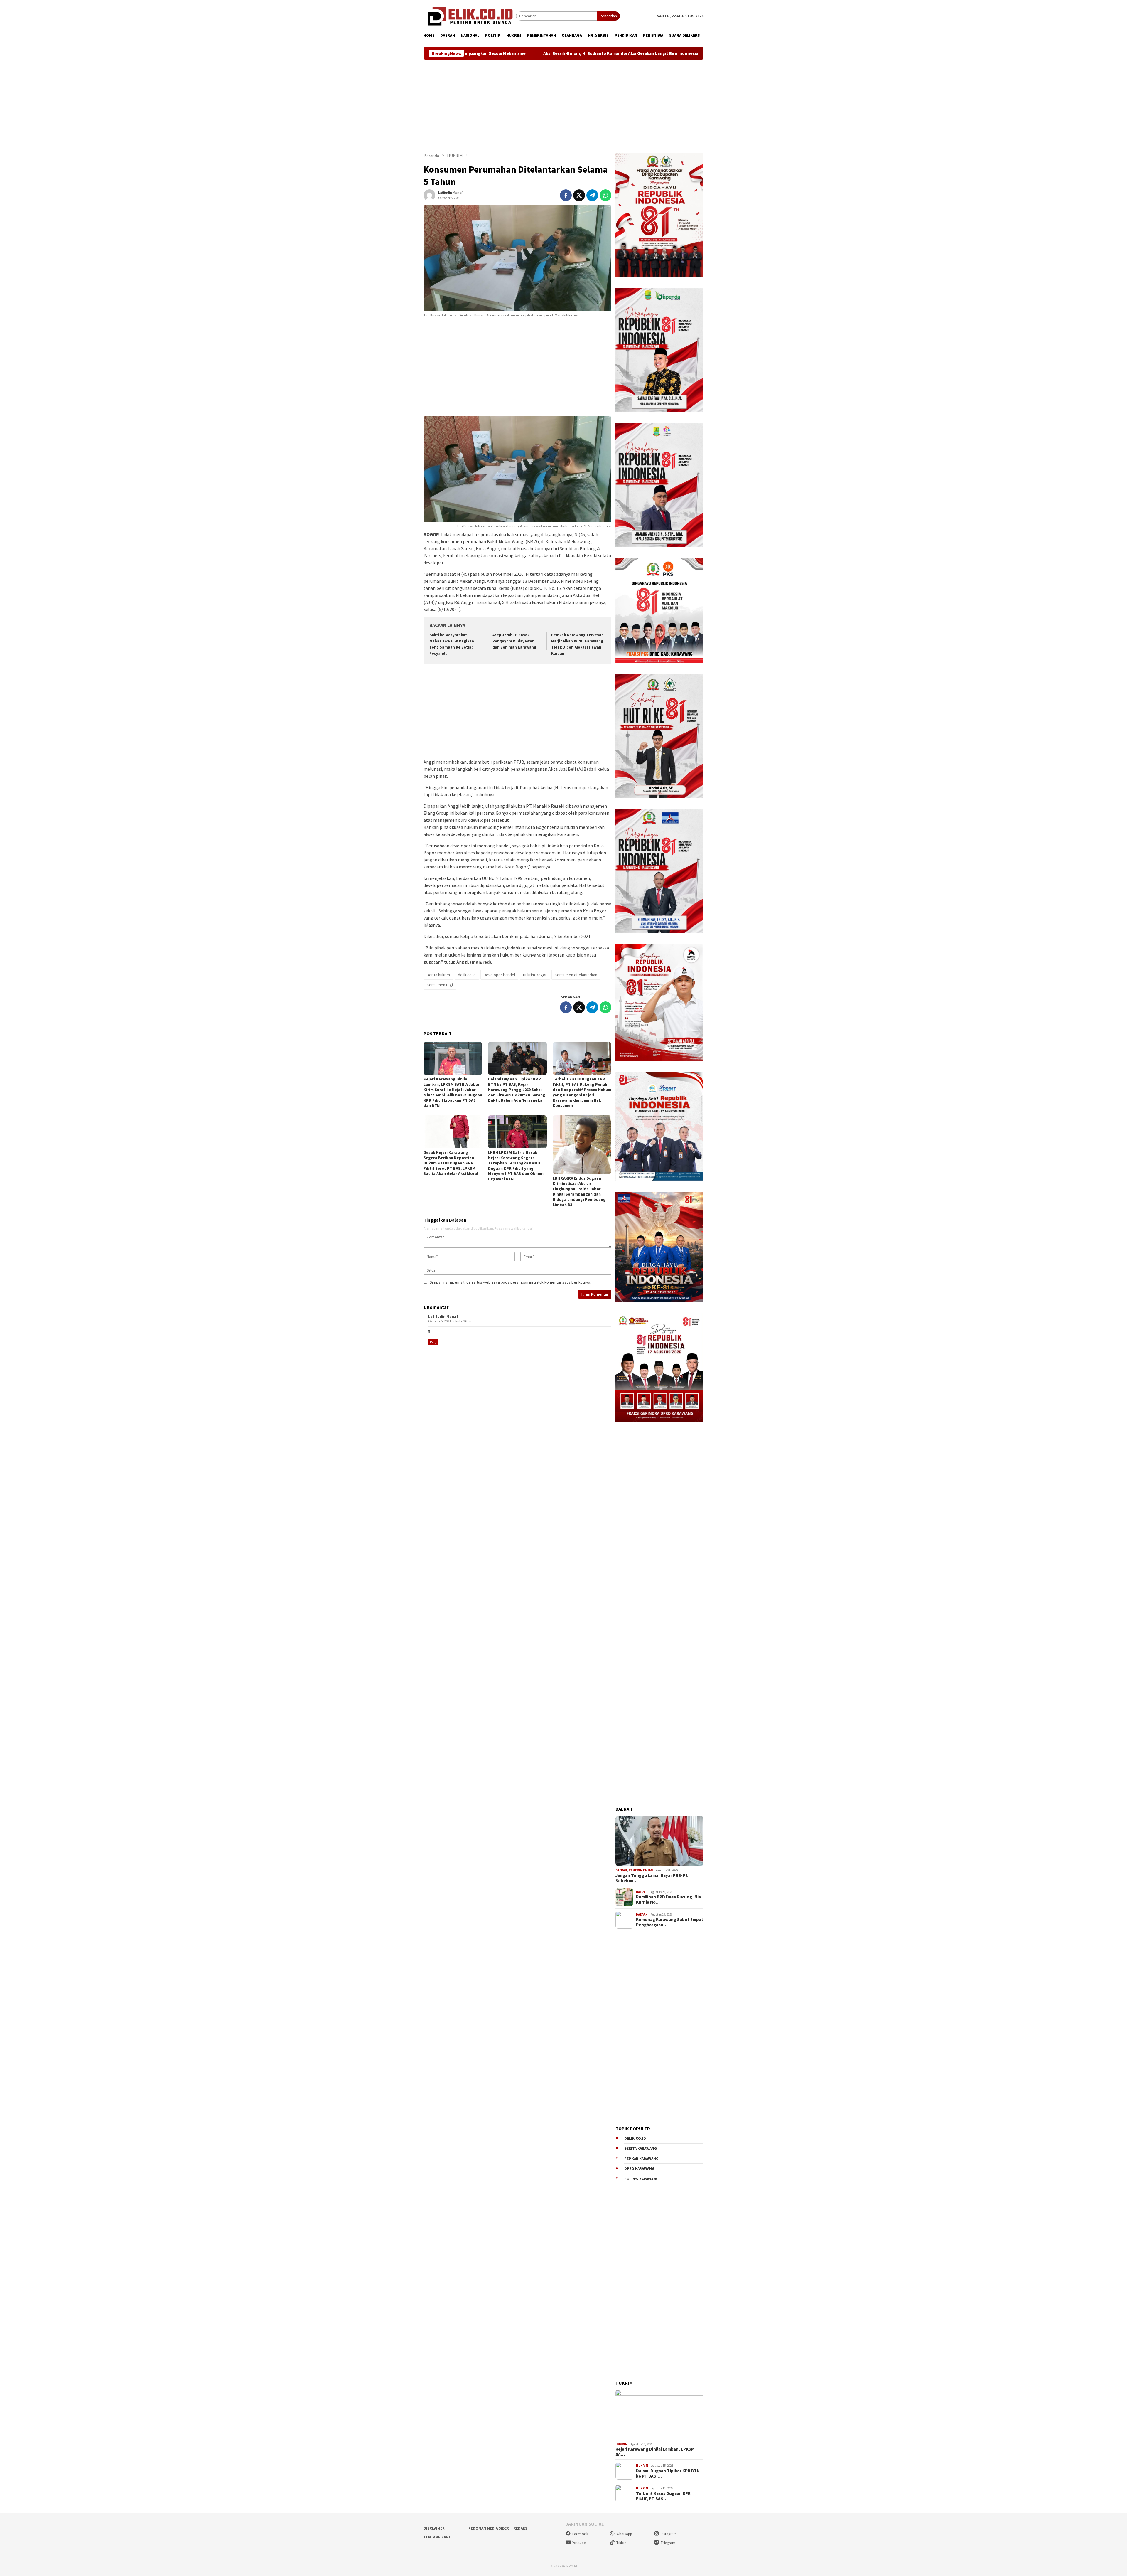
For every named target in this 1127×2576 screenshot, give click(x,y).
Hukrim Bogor (535, 975)
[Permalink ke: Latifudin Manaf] (429, 195)
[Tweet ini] (579, 195)
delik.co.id (467, 975)
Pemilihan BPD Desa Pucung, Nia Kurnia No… (668, 1900)
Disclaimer (434, 2528)
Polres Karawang (641, 2179)
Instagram (669, 2534)
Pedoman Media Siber (489, 2528)
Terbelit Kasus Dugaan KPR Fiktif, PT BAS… (663, 2496)
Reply (433, 1342)
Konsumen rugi (440, 985)
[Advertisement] (563, 106)
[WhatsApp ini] (605, 195)
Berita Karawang (641, 2148)
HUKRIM (622, 2444)
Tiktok (621, 2543)
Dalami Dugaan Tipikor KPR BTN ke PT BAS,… (668, 2474)
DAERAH (621, 1870)
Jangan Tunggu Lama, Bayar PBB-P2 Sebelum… (652, 1878)
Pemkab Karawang (641, 2159)
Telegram (668, 2543)
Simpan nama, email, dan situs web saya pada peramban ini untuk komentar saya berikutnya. (510, 1282)
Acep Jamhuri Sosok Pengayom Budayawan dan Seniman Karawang (514, 641)
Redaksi (521, 2528)
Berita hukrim (438, 975)
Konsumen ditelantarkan (576, 975)
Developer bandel (499, 975)
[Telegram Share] (592, 195)
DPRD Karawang (639, 2169)
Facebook (580, 2534)
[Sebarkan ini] (566, 195)
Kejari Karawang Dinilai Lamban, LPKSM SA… (655, 2452)
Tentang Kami (437, 2537)
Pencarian (608, 16)
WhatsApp (624, 2534)
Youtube (579, 2543)
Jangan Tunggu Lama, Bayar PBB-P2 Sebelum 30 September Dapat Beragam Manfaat (522, 53)
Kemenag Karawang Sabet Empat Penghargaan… (670, 1922)
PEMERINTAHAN (641, 1870)
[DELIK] (470, 16)
